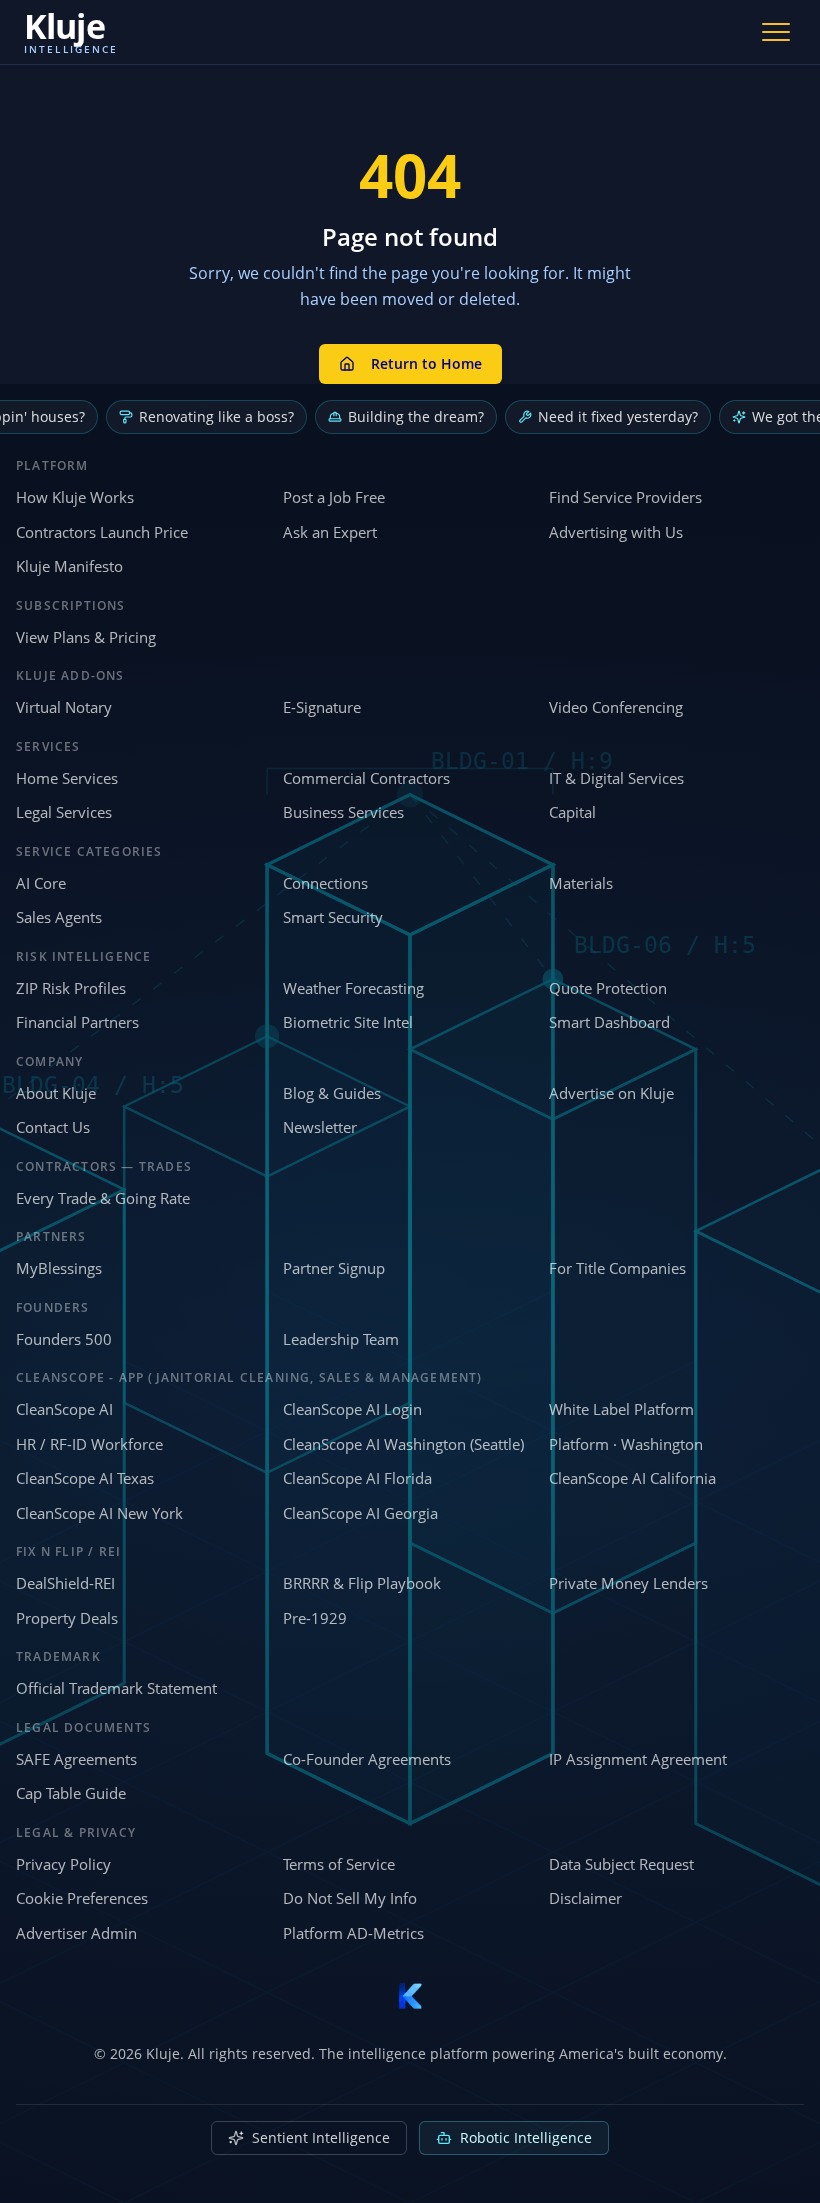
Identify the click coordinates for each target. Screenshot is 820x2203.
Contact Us (53, 1127)
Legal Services (64, 812)
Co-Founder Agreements (367, 1759)
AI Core (41, 883)
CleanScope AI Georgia (360, 1513)
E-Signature (322, 707)
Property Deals (67, 1618)
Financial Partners (77, 1022)
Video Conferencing (616, 707)
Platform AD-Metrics (353, 1933)
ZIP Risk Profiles (71, 988)
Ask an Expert (330, 532)
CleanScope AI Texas (85, 1478)
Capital (572, 812)
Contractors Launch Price (102, 532)
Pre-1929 (315, 1618)
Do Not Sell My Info (350, 1898)
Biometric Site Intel (348, 1022)
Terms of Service (339, 1864)
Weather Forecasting (353, 988)
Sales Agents (59, 917)
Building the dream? (416, 416)
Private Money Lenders (628, 1583)
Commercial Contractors (366, 778)
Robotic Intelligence (526, 2137)
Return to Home (426, 363)
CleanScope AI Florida (357, 1478)
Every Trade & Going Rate (103, 1198)
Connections (325, 883)
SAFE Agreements (76, 1759)
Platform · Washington (626, 1444)
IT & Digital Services (616, 778)
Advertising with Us (616, 532)
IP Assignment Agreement (638, 1759)
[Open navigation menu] (776, 32)
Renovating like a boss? (216, 416)
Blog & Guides (332, 1093)
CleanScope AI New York (99, 1513)
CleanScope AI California (632, 1478)
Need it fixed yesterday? (618, 416)
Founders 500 (64, 1339)
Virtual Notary (64, 707)
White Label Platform (621, 1409)
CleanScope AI (64, 1409)
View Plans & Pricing (86, 637)
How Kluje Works (75, 497)
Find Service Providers (625, 497)
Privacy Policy (63, 1864)
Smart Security (333, 917)
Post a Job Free (334, 497)
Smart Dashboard (609, 1022)
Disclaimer (585, 1898)
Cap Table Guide (71, 1793)
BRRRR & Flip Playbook (362, 1583)
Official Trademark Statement (116, 1688)
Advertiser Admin (76, 1933)
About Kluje (56, 1093)
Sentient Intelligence (321, 2137)
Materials (581, 883)
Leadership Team (341, 1339)
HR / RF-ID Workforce (89, 1444)
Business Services (343, 812)
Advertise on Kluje (611, 1093)
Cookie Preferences (82, 1898)
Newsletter (320, 1127)
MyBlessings (59, 1268)
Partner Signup (334, 1268)
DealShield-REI (65, 1583)
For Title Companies (617, 1268)
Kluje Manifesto (69, 566)
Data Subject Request (621, 1864)
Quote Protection (608, 988)
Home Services (67, 778)
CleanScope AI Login (352, 1409)
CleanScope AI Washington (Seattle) (403, 1444)
